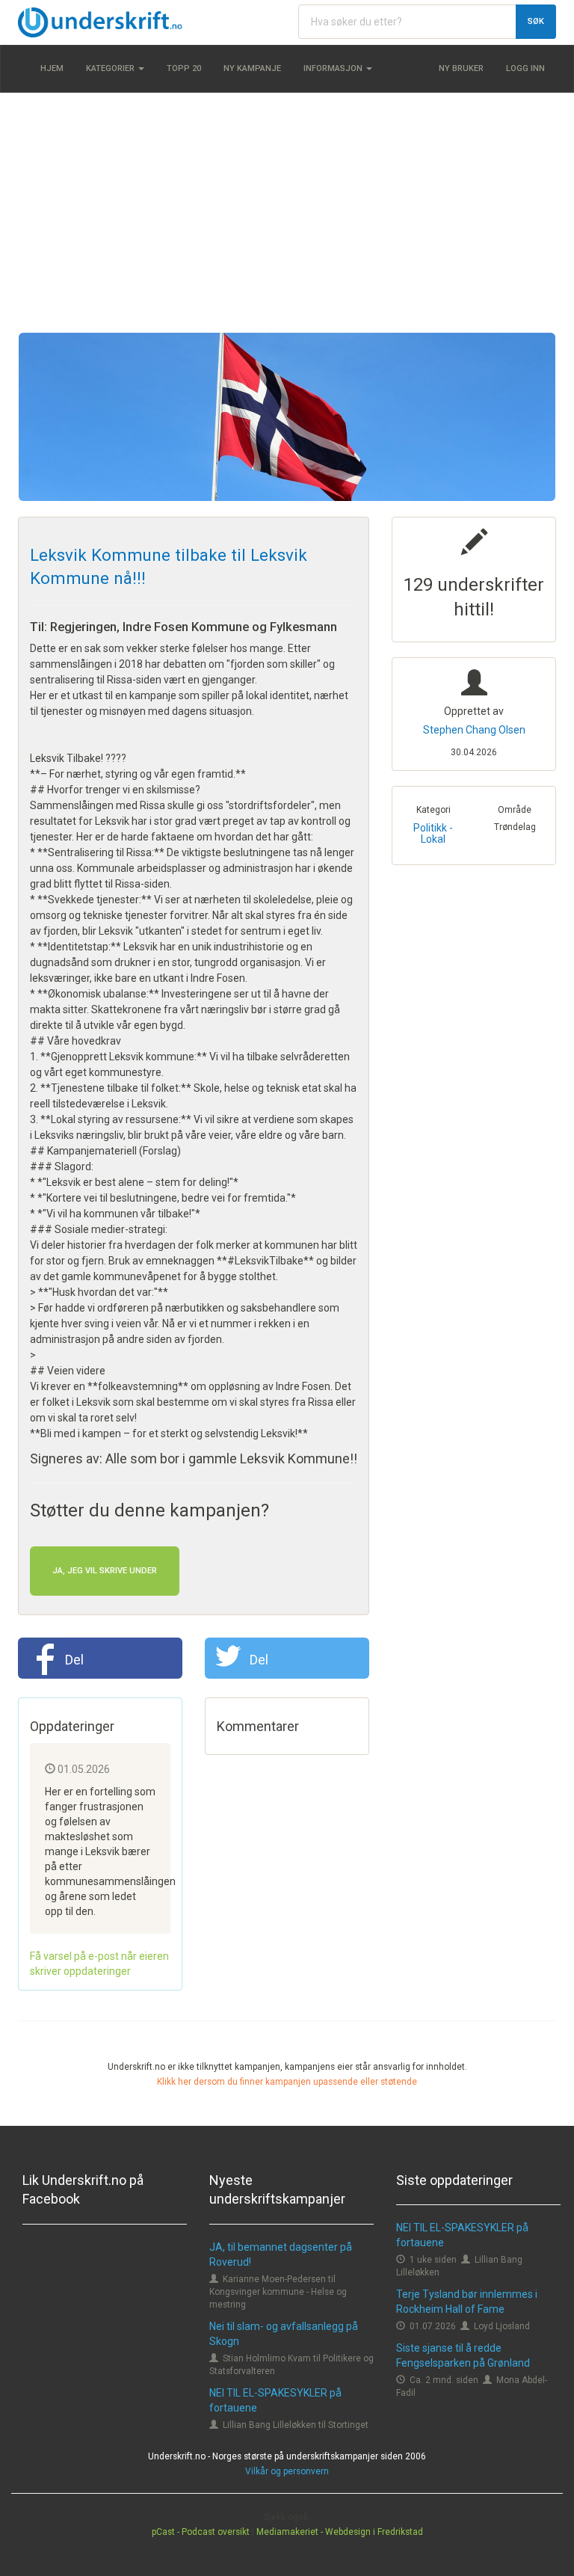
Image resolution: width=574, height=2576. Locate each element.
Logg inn (525, 68)
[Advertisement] (287, 212)
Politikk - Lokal (433, 833)
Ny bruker (461, 68)
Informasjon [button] (334, 68)
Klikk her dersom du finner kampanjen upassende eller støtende (287, 2082)
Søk (536, 21)
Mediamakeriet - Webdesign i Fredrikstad (340, 2532)
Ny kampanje (252, 68)
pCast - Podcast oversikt (201, 2532)
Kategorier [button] (111, 68)
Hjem (52, 68)
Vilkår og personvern (287, 2471)
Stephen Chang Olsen (474, 730)
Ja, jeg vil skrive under (105, 1571)
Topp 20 (184, 68)
